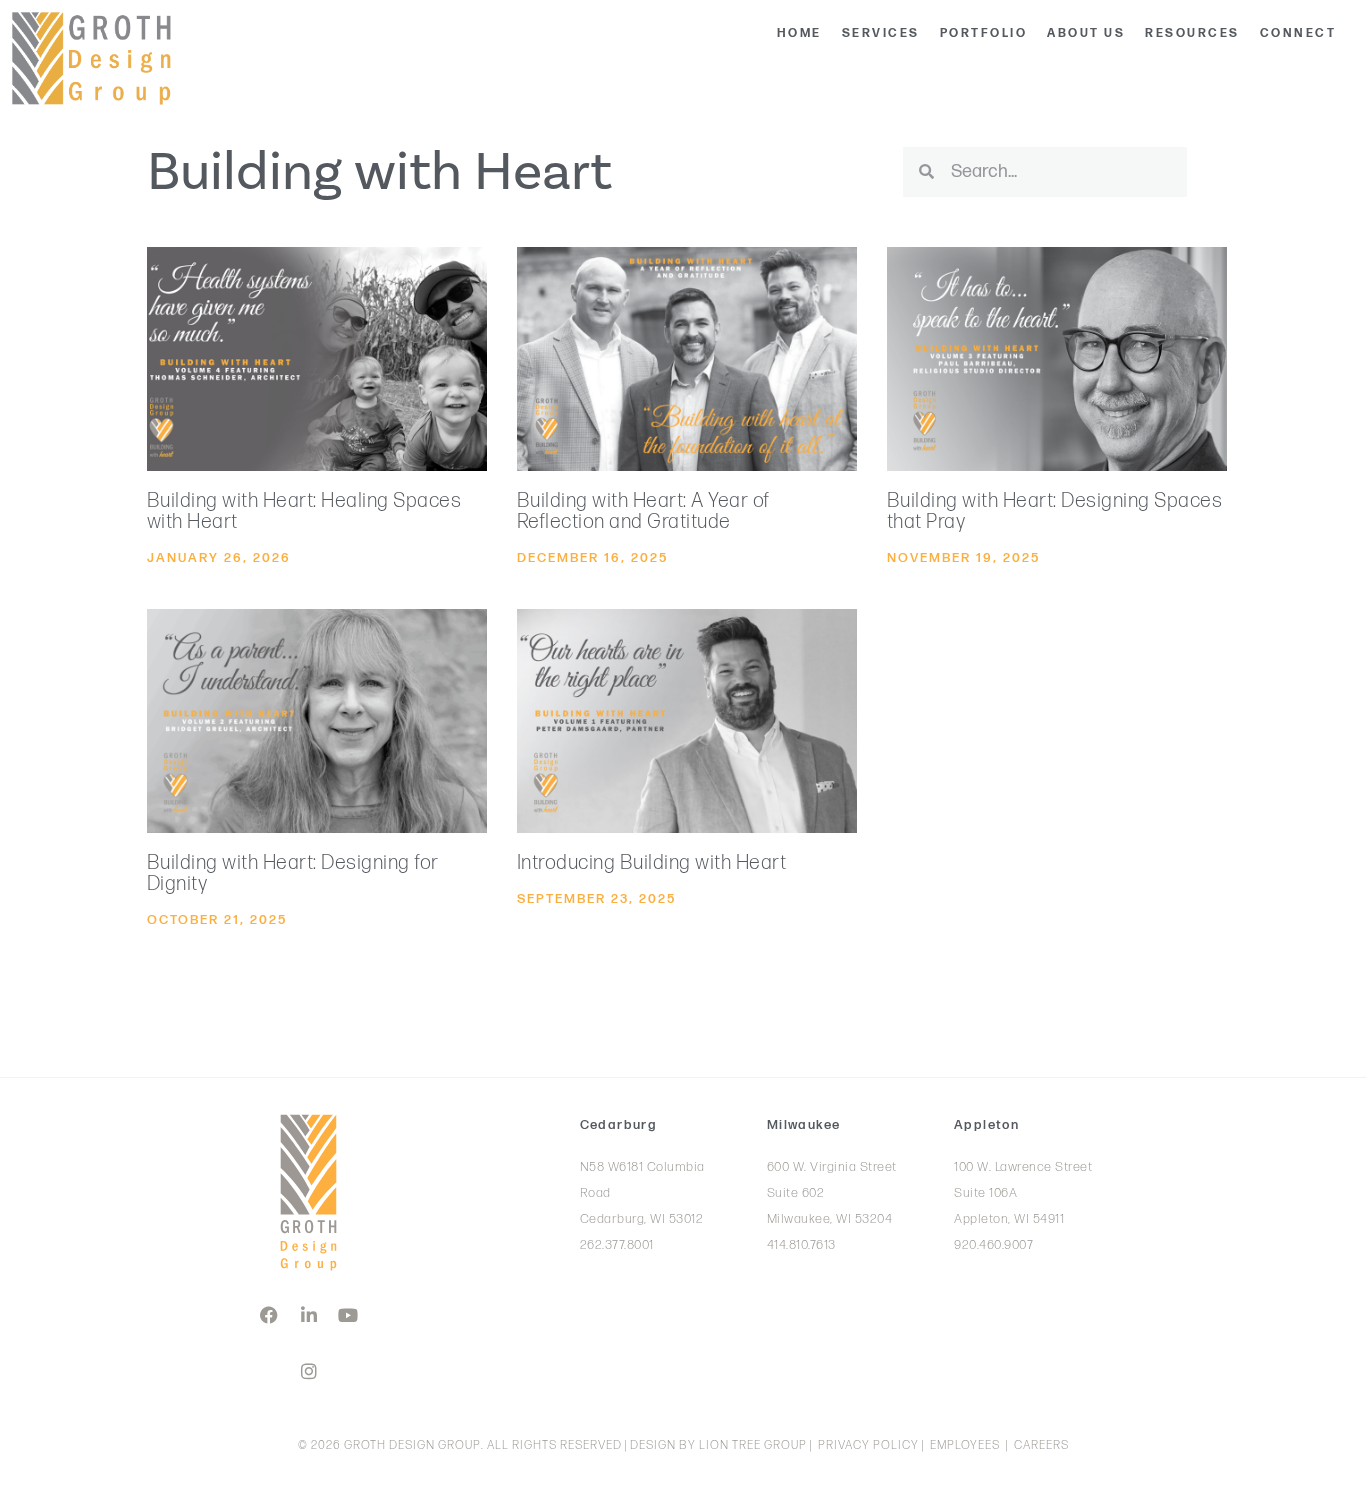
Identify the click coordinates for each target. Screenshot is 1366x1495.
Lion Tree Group (753, 1445)
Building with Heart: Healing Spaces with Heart (304, 511)
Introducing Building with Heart (652, 863)
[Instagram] (309, 1371)
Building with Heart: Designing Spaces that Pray (1055, 511)
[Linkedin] (309, 1315)
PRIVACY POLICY (868, 1445)
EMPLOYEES (965, 1445)
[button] (881, 34)
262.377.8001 (617, 1245)
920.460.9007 (993, 1245)
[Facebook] (269, 1315)
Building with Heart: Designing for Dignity (293, 873)
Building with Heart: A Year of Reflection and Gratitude (643, 511)
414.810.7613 (801, 1245)
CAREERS (1041, 1445)
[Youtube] (348, 1315)
